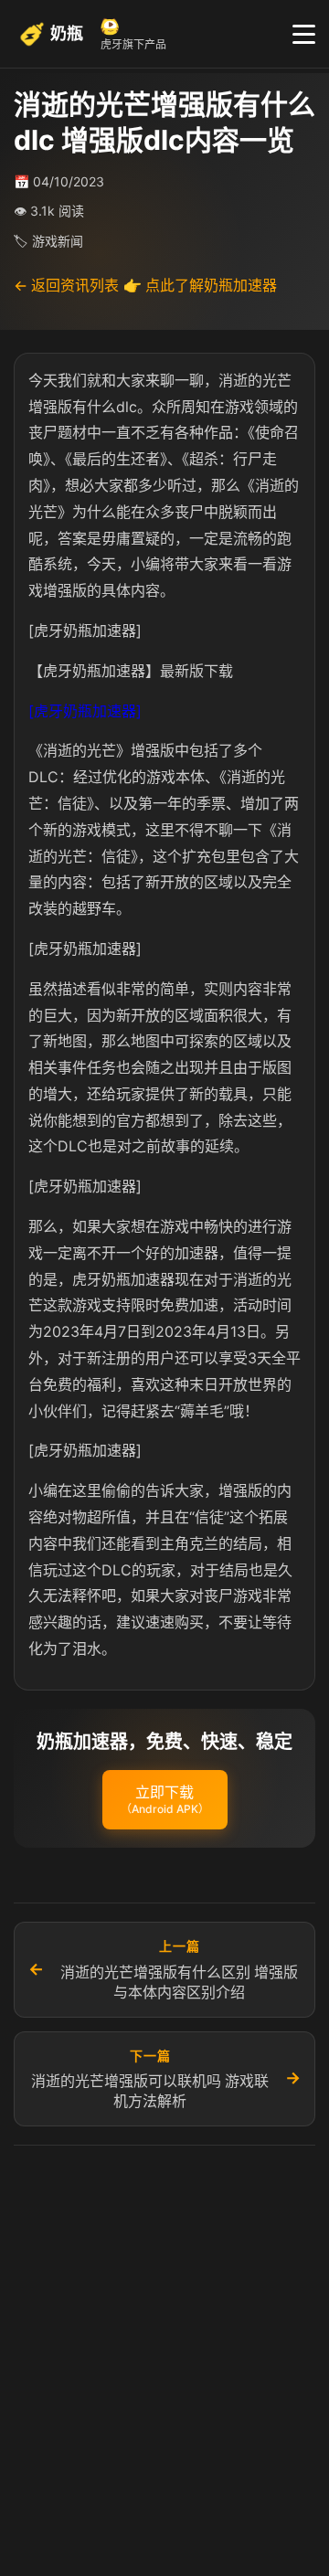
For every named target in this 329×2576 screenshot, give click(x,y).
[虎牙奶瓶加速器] (85, 711)
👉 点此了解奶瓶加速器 (200, 285)
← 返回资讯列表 (66, 285)
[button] (165, 1800)
